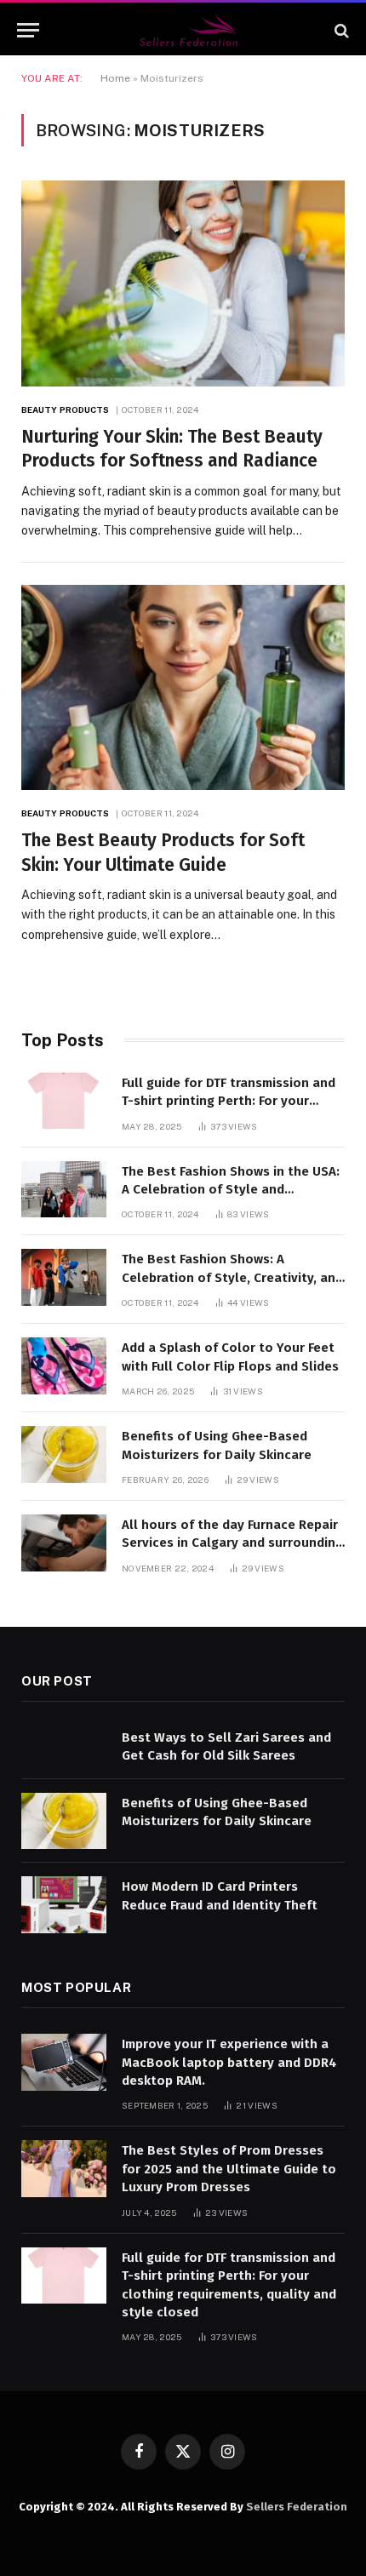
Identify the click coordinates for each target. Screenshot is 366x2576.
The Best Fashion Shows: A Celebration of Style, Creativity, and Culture (232, 1277)
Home (115, 78)
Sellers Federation (297, 2507)
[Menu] (28, 30)
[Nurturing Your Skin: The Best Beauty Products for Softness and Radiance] (183, 283)
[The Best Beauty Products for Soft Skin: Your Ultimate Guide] (183, 687)
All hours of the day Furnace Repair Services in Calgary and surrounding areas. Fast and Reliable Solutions (232, 1543)
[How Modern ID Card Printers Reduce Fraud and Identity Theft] (64, 1905)
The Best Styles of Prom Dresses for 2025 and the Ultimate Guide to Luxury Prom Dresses (229, 2169)
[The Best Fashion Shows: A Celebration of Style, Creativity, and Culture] (64, 1277)
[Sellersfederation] (192, 30)
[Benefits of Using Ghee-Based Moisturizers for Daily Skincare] (64, 1454)
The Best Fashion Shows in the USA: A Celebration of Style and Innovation (231, 1190)
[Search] (340, 30)
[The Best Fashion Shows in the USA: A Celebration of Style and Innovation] (64, 1190)
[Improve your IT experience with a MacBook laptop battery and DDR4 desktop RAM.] (64, 2062)
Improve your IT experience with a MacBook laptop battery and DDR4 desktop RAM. (229, 2062)
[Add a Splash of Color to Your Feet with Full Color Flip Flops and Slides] (64, 1366)
